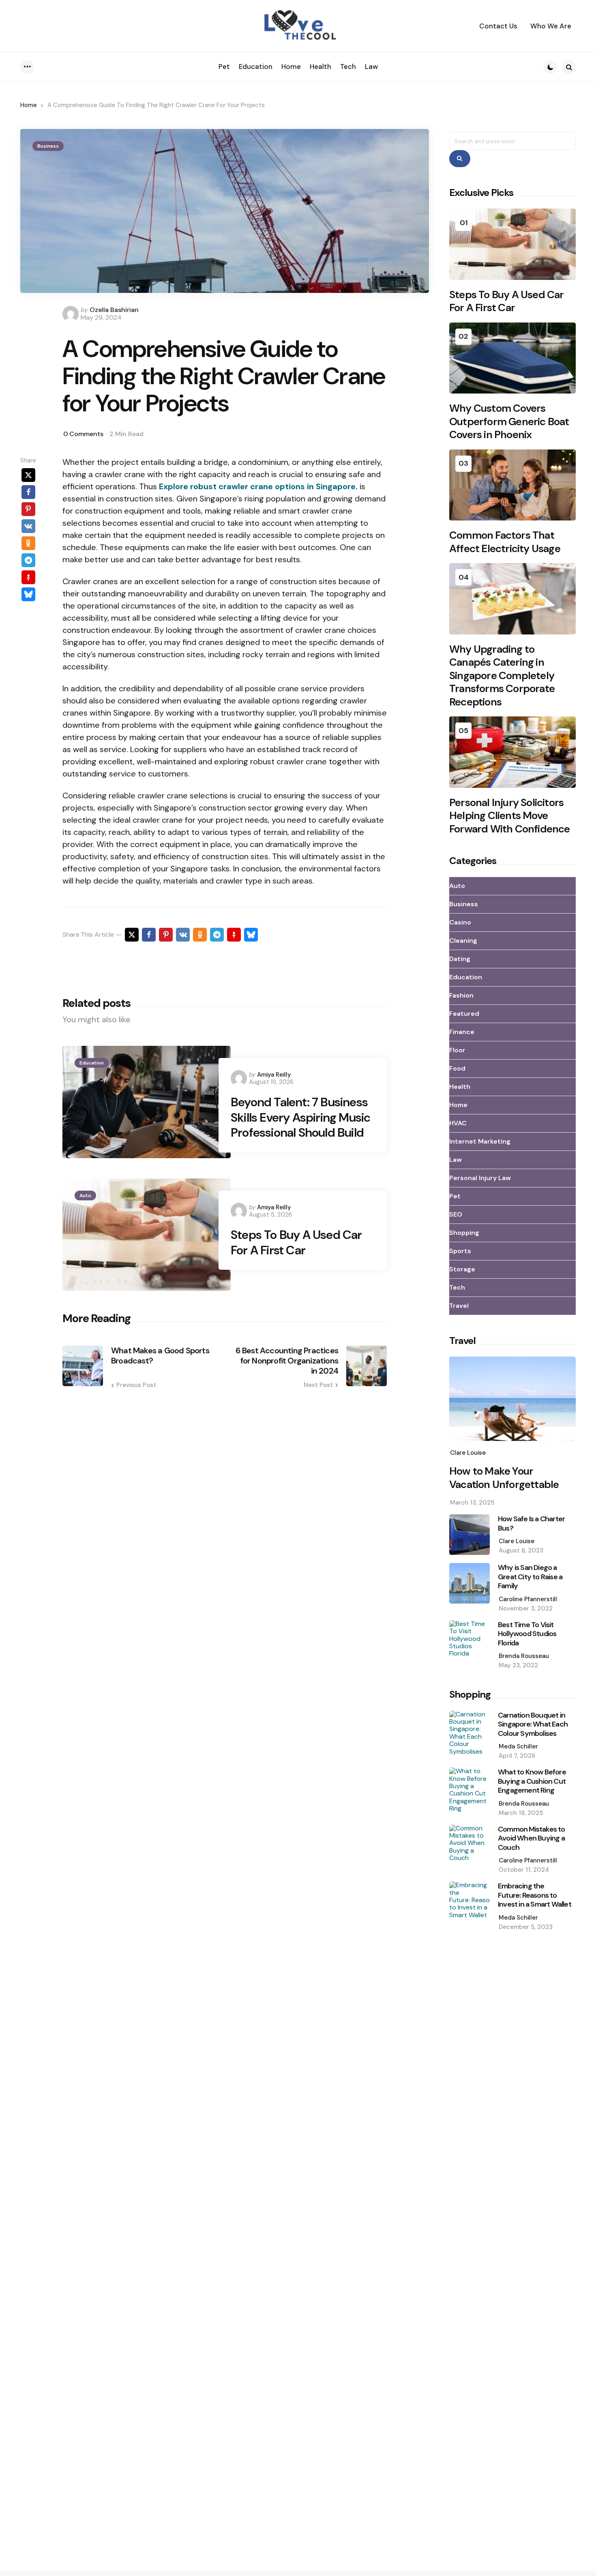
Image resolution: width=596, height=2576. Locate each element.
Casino (460, 922)
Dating (460, 959)
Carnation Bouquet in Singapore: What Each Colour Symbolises (533, 1725)
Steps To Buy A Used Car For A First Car (296, 1242)
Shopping (464, 1233)
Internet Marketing (480, 1141)
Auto (85, 1196)
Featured (464, 1014)
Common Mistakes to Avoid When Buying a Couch (532, 1838)
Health (460, 1087)
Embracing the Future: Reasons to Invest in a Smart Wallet (535, 1895)
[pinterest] (28, 510)
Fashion (461, 995)
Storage (462, 1269)
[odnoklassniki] (28, 544)
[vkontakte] (28, 527)
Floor (457, 1050)
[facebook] (28, 492)
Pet (455, 1196)
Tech (457, 1287)
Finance (462, 1032)
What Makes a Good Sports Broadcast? (160, 1356)
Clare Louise (468, 1453)
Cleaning (463, 941)
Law (456, 1160)
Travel (459, 1306)
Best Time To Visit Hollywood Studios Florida (527, 1634)
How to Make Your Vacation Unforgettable (504, 1478)
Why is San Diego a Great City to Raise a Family (530, 1577)
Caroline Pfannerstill (528, 1599)
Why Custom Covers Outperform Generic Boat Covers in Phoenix (509, 421)
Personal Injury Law (480, 1178)
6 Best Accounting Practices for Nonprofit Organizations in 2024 (287, 1361)
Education (92, 1063)
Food (457, 1068)
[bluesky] (28, 595)
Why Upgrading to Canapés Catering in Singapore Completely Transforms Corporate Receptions (502, 676)
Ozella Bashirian (114, 310)
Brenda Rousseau (524, 1656)
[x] (28, 475)
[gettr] (28, 578)
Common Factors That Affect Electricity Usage (505, 542)
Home (29, 105)
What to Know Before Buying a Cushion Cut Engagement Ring (532, 1781)
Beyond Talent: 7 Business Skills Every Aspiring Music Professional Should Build (300, 1117)
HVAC (458, 1123)
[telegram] (28, 561)
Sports (460, 1251)
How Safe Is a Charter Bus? (531, 1523)
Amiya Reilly (274, 1075)
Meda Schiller (518, 1746)
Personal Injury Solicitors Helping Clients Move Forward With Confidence (510, 816)
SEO (456, 1214)
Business (48, 146)
